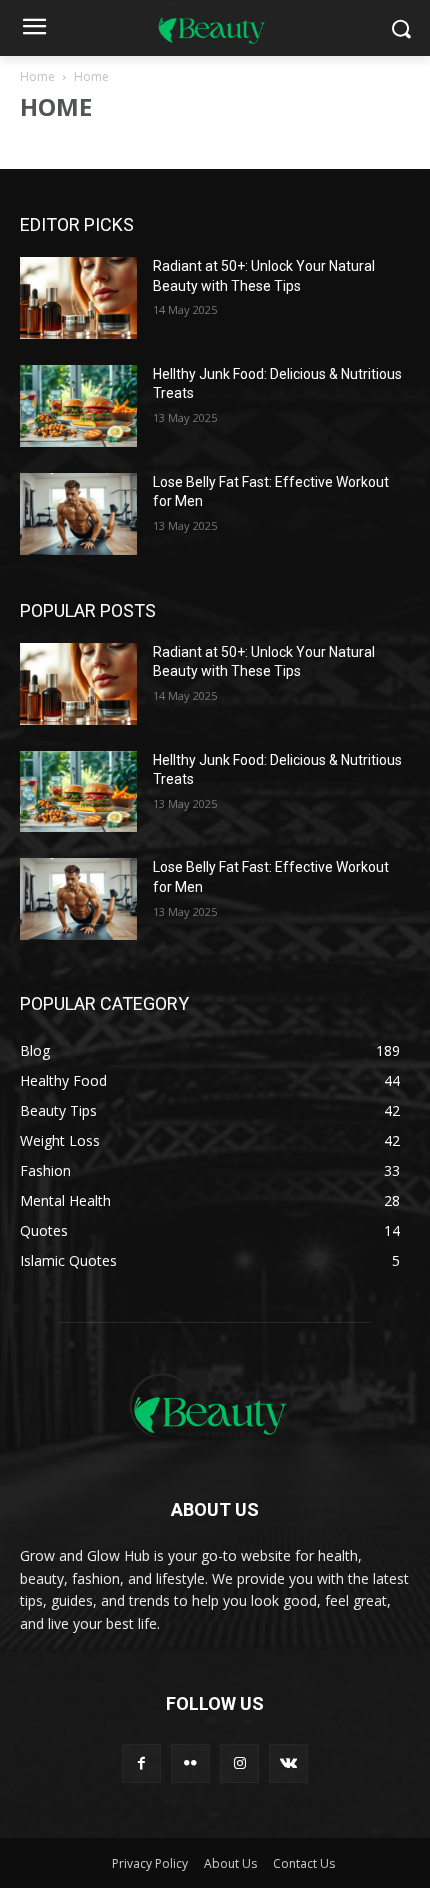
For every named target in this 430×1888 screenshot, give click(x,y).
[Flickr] (190, 1763)
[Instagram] (239, 1763)
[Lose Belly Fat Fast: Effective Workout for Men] (78, 514)
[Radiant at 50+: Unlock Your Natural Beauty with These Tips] (78, 298)
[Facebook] (141, 1763)
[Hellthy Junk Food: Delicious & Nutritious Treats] (78, 406)
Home (37, 76)
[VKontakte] (288, 1763)
